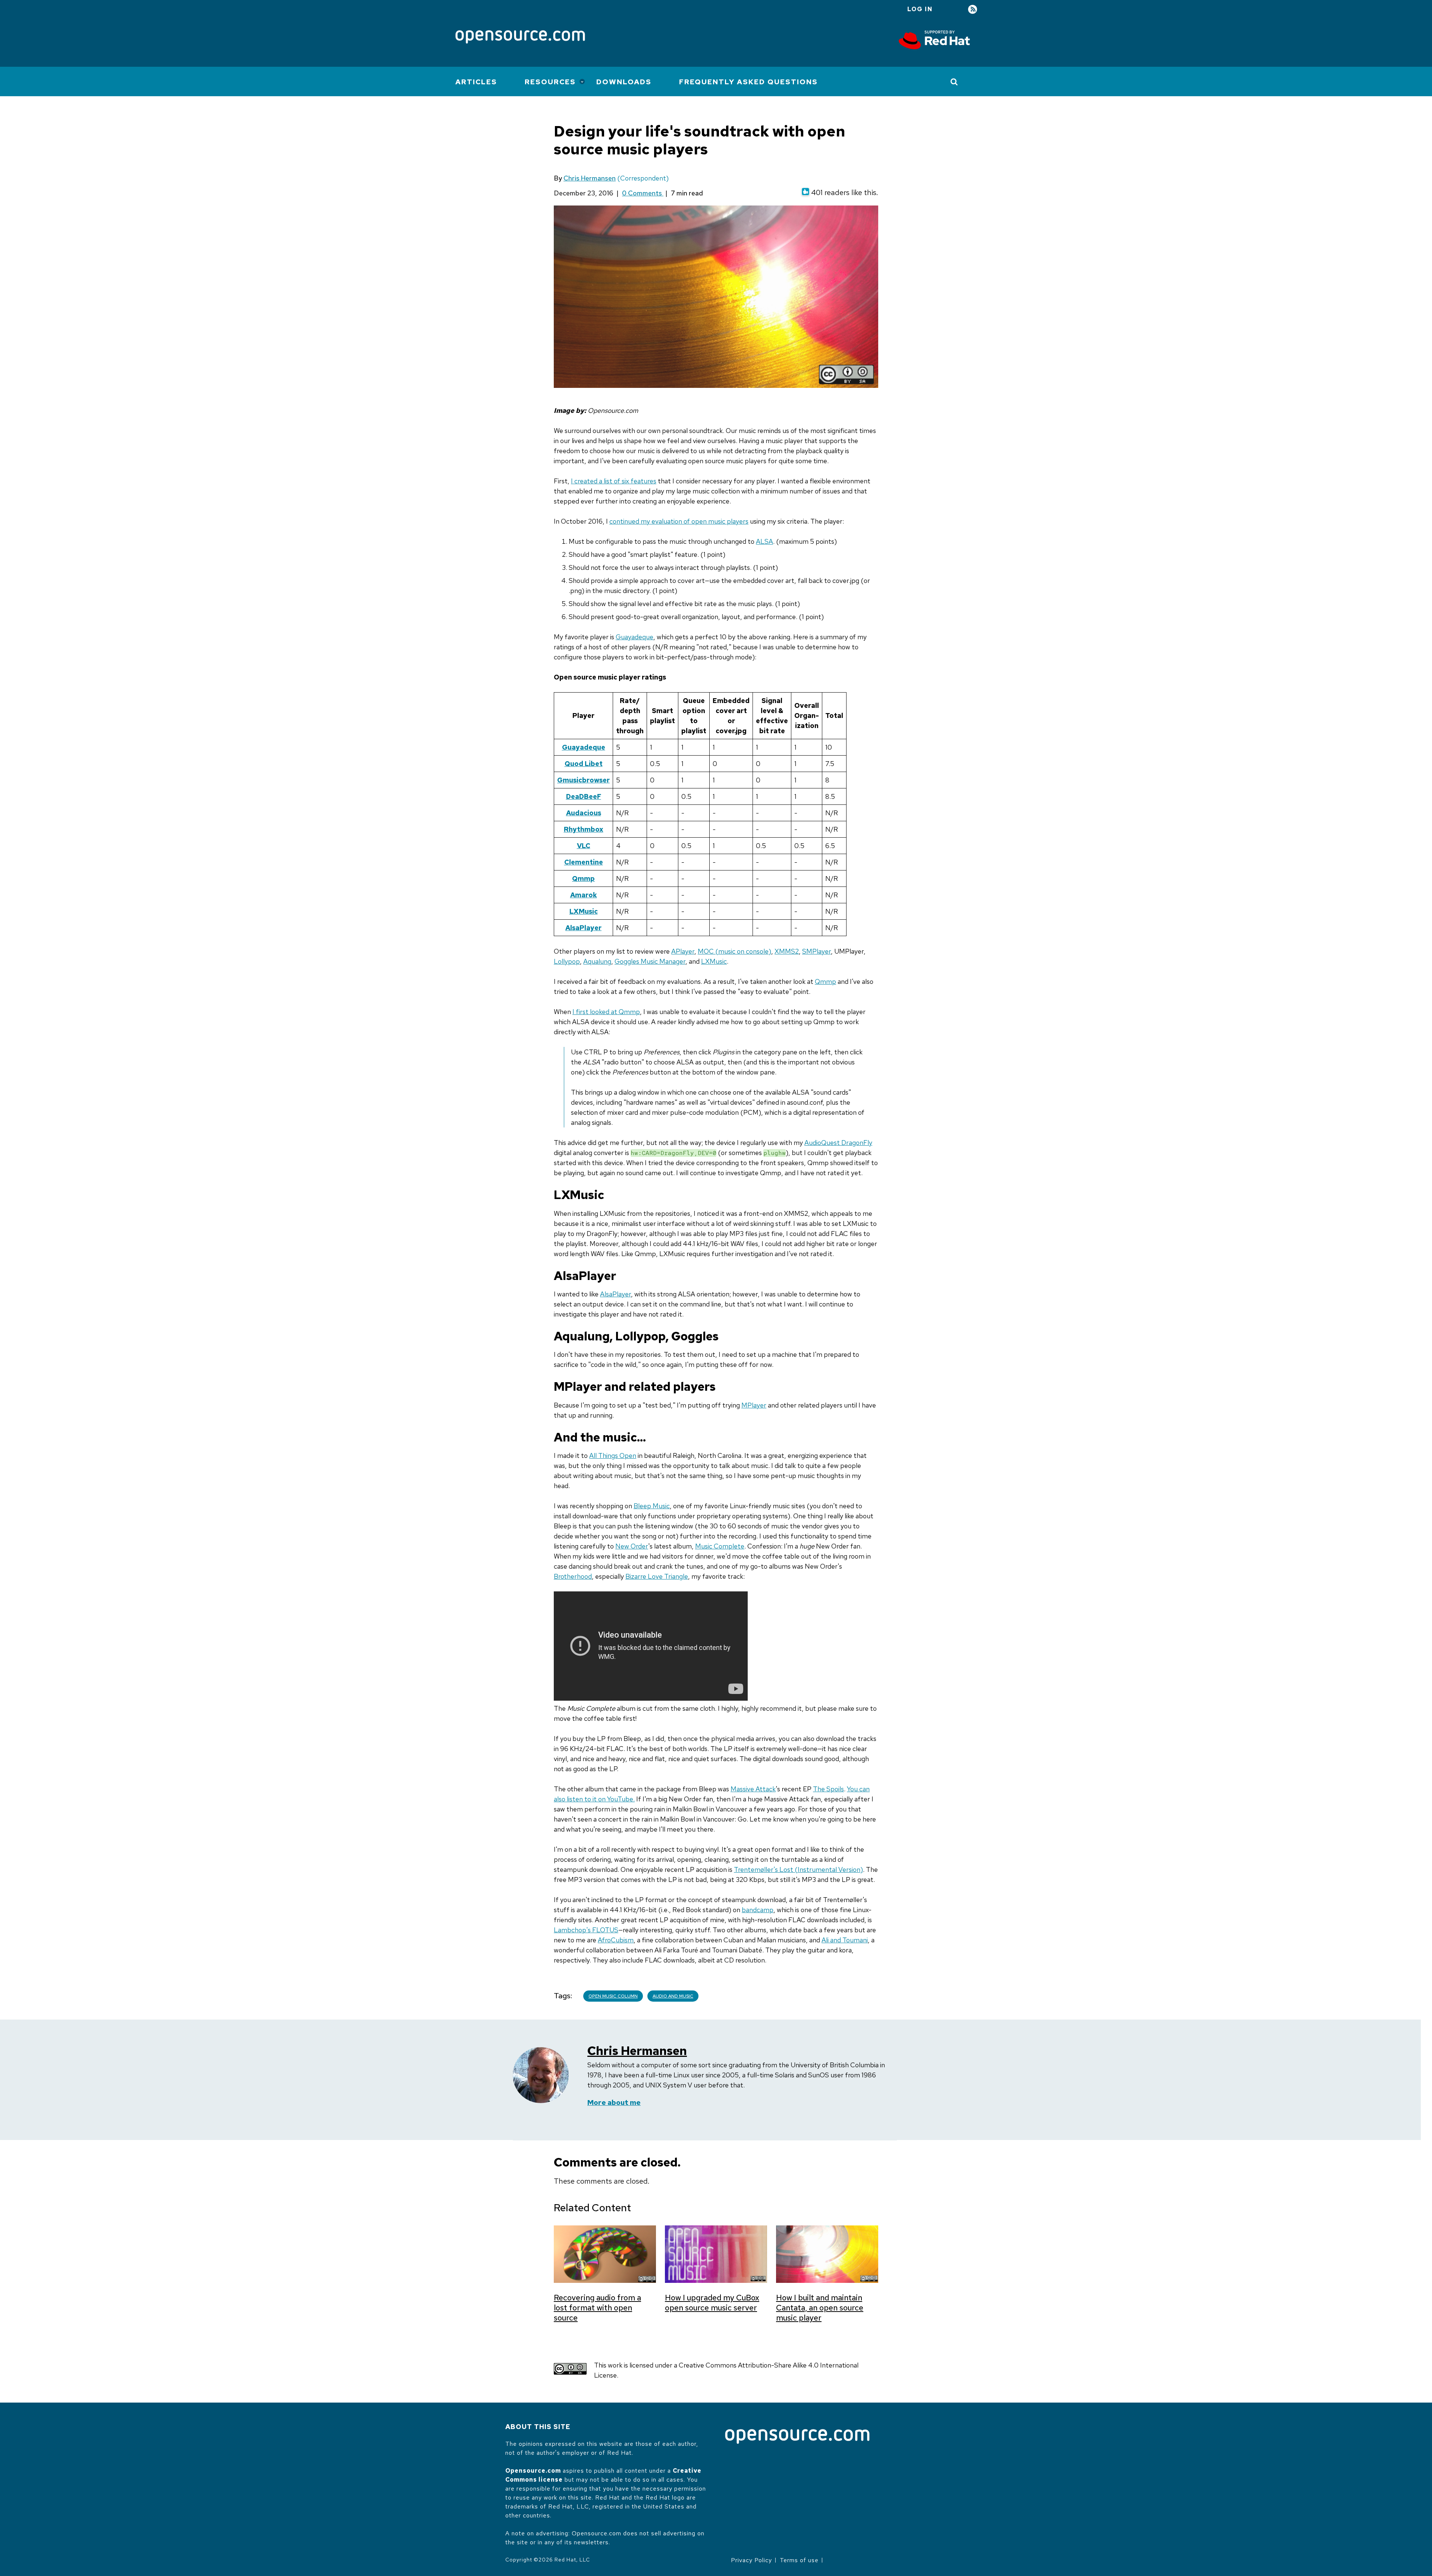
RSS (973, 10)
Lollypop (567, 961)
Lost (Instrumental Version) (821, 1869)
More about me (614, 2103)
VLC (584, 846)
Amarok (584, 895)
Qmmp (583, 878)
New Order (632, 1546)
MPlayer (754, 1405)
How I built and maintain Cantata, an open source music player (820, 2308)
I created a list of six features (614, 481)
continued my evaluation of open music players (679, 521)
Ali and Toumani (845, 1940)
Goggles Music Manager (650, 961)
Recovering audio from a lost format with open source (597, 2308)
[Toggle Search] (954, 82)
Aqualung (597, 961)
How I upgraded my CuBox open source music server (712, 2303)
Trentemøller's (757, 1869)
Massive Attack (753, 1789)
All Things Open (613, 1455)
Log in (920, 9)
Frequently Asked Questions (748, 82)
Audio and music (673, 1996)
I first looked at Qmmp (606, 1012)
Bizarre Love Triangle (657, 1576)
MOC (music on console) (734, 951)
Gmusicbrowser (583, 780)
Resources (550, 82)
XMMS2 (787, 951)
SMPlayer (817, 951)
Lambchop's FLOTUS (586, 1930)
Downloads (624, 82)
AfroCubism (616, 1940)
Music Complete (720, 1546)
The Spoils (828, 1789)
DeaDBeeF (584, 796)
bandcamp (758, 1910)
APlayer (683, 951)
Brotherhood (573, 1576)
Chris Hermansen (590, 178)
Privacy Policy (751, 2560)
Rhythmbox (584, 829)
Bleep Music (652, 1506)
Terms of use (799, 2560)
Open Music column (613, 1996)
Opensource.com (533, 2471)
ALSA (764, 541)
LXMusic (584, 911)
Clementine (584, 862)
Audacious (584, 813)
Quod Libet (584, 764)
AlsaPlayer (583, 928)
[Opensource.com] (520, 37)
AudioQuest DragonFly (838, 1143)
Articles (476, 82)
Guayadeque (635, 637)
